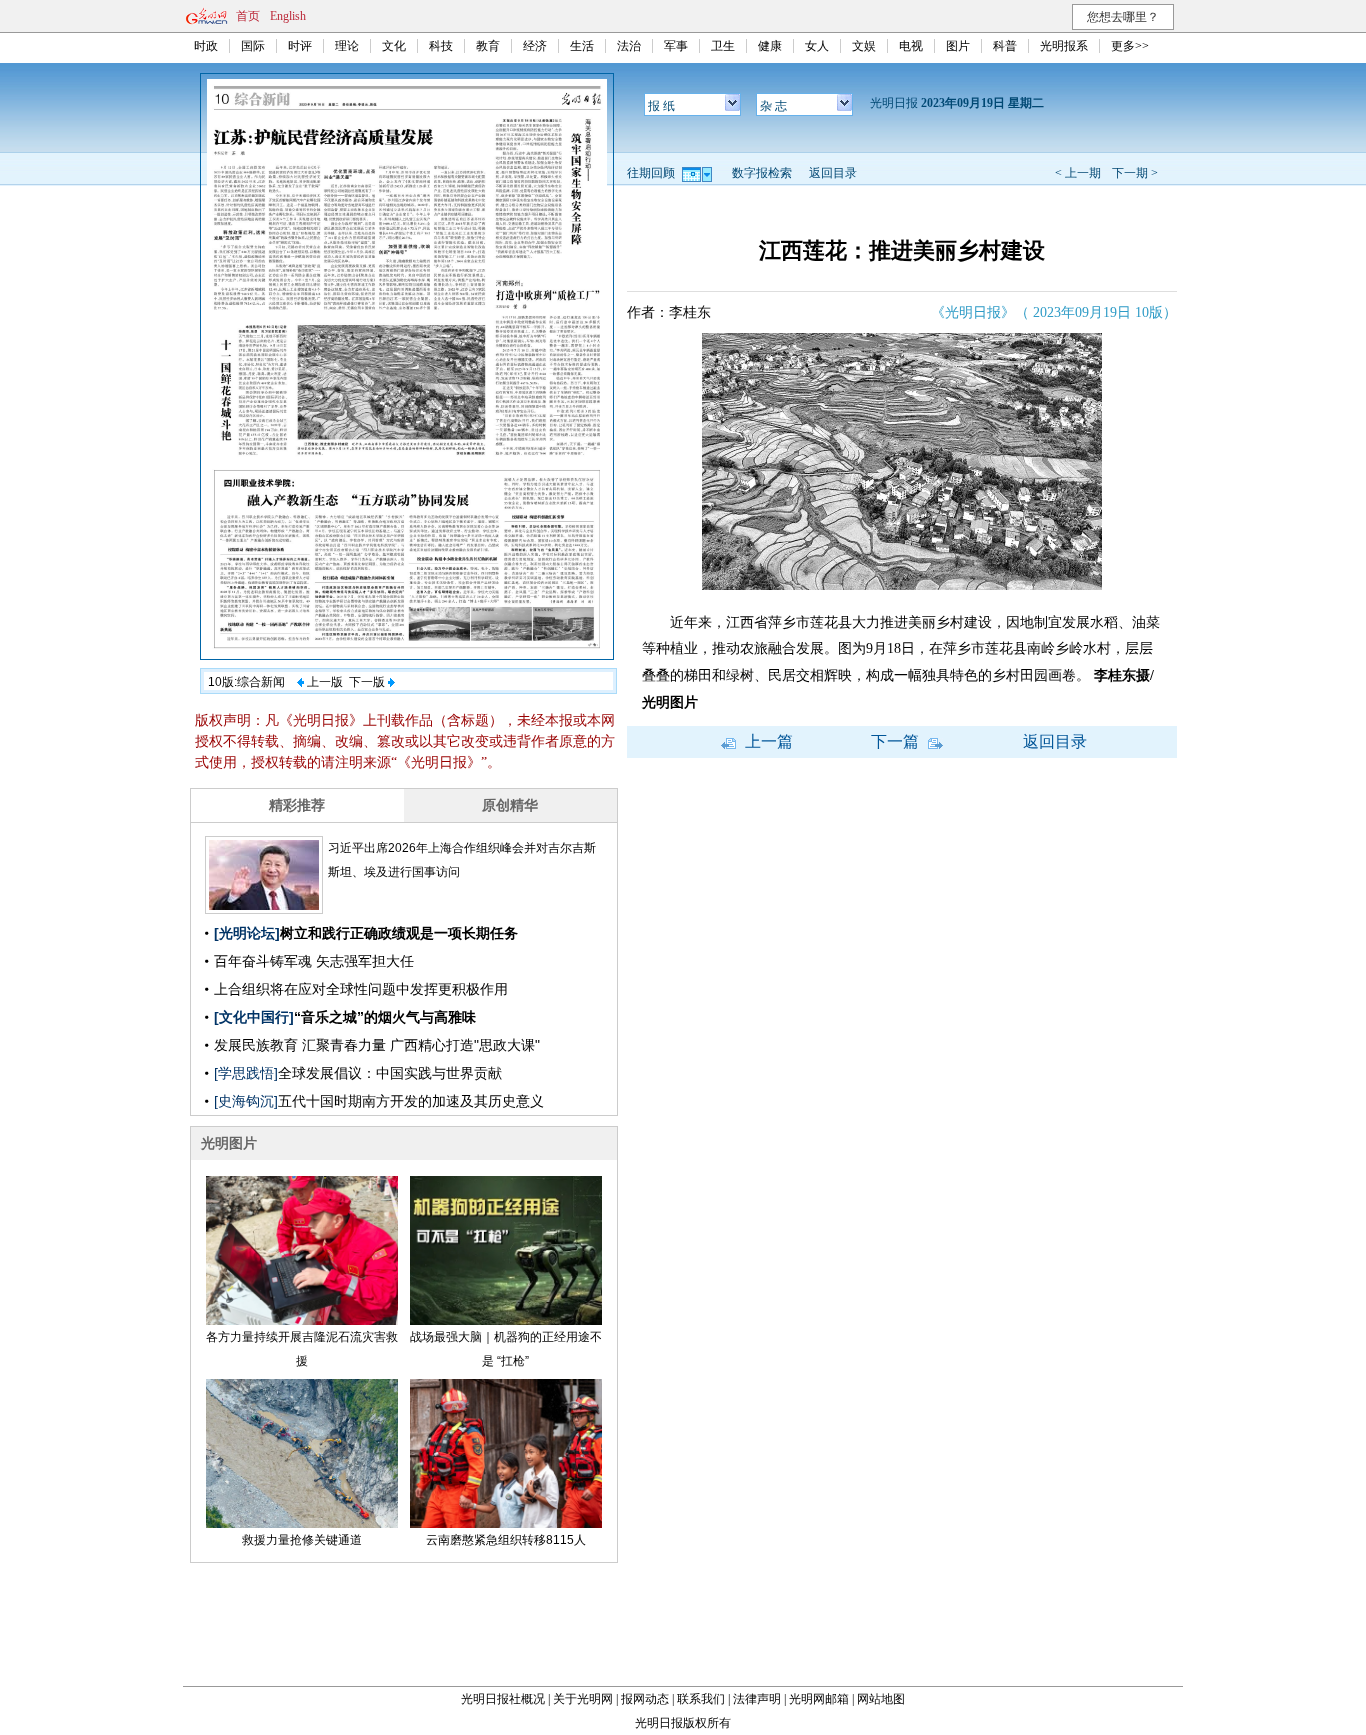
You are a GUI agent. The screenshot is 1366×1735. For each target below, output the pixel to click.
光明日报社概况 (503, 1699)
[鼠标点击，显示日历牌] (698, 173)
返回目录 (833, 173)
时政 (206, 46)
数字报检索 (762, 173)
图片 (958, 46)
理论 (347, 46)
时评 (300, 46)
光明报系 (1064, 46)
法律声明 (757, 1699)
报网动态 (645, 1699)
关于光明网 (583, 1699)
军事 (676, 46)
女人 (817, 46)
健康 (770, 46)
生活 (582, 46)
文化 (394, 46)
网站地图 (881, 1699)
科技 (441, 46)
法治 (629, 46)
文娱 (864, 46)
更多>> (1130, 46)
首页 (248, 16)
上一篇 (767, 741)
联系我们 (701, 1699)
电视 (911, 46)
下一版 (368, 682)
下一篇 (897, 741)
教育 (488, 46)
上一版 (323, 682)
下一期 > (1135, 173)
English (288, 16)
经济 (535, 46)
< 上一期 (1078, 173)
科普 (1005, 46)
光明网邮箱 (819, 1699)
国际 (253, 46)
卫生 (723, 46)
